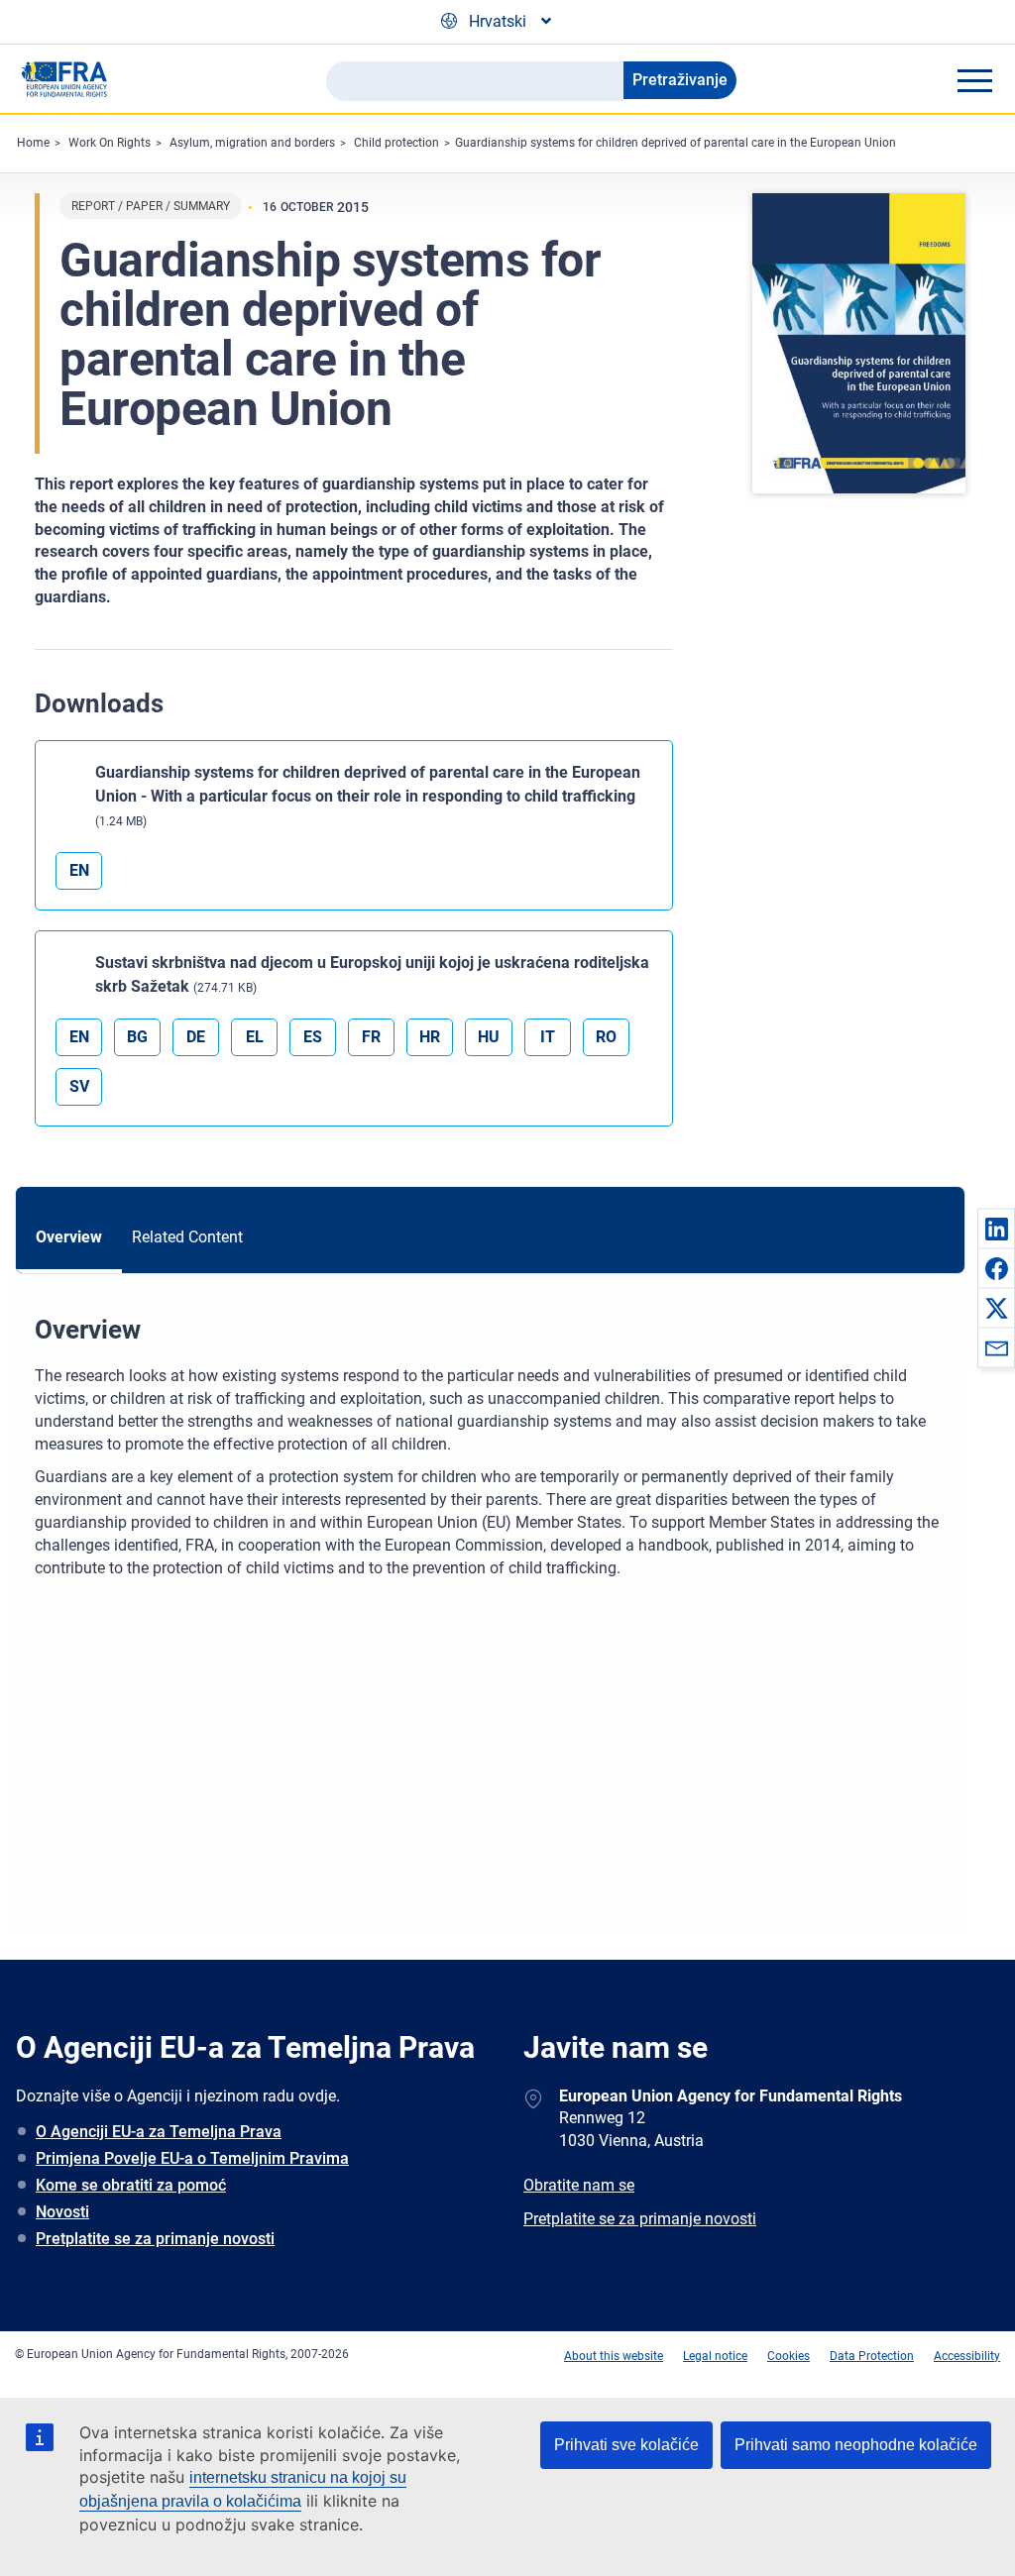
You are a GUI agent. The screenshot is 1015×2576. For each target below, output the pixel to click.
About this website (614, 2356)
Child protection (396, 143)
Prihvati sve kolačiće (626, 2445)
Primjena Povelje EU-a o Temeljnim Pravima (192, 2158)
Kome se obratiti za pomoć (131, 2185)
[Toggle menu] (974, 80)
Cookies (789, 2356)
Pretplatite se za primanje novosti (155, 2239)
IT (548, 1037)
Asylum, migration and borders (252, 143)
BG (137, 1037)
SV (79, 1086)
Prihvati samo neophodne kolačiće (856, 2445)
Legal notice (715, 2356)
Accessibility (967, 2356)
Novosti (62, 2212)
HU (489, 1037)
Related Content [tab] (187, 1237)
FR (371, 1037)
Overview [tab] (69, 1237)
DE (196, 1037)
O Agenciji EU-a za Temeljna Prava (159, 2132)
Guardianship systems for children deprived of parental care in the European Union (676, 143)
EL (255, 1037)
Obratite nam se (579, 2185)
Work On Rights (110, 143)
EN (79, 870)
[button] (996, 1229)
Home (33, 143)
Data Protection (872, 2356)
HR (430, 1037)
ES (313, 1037)
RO (606, 1037)
